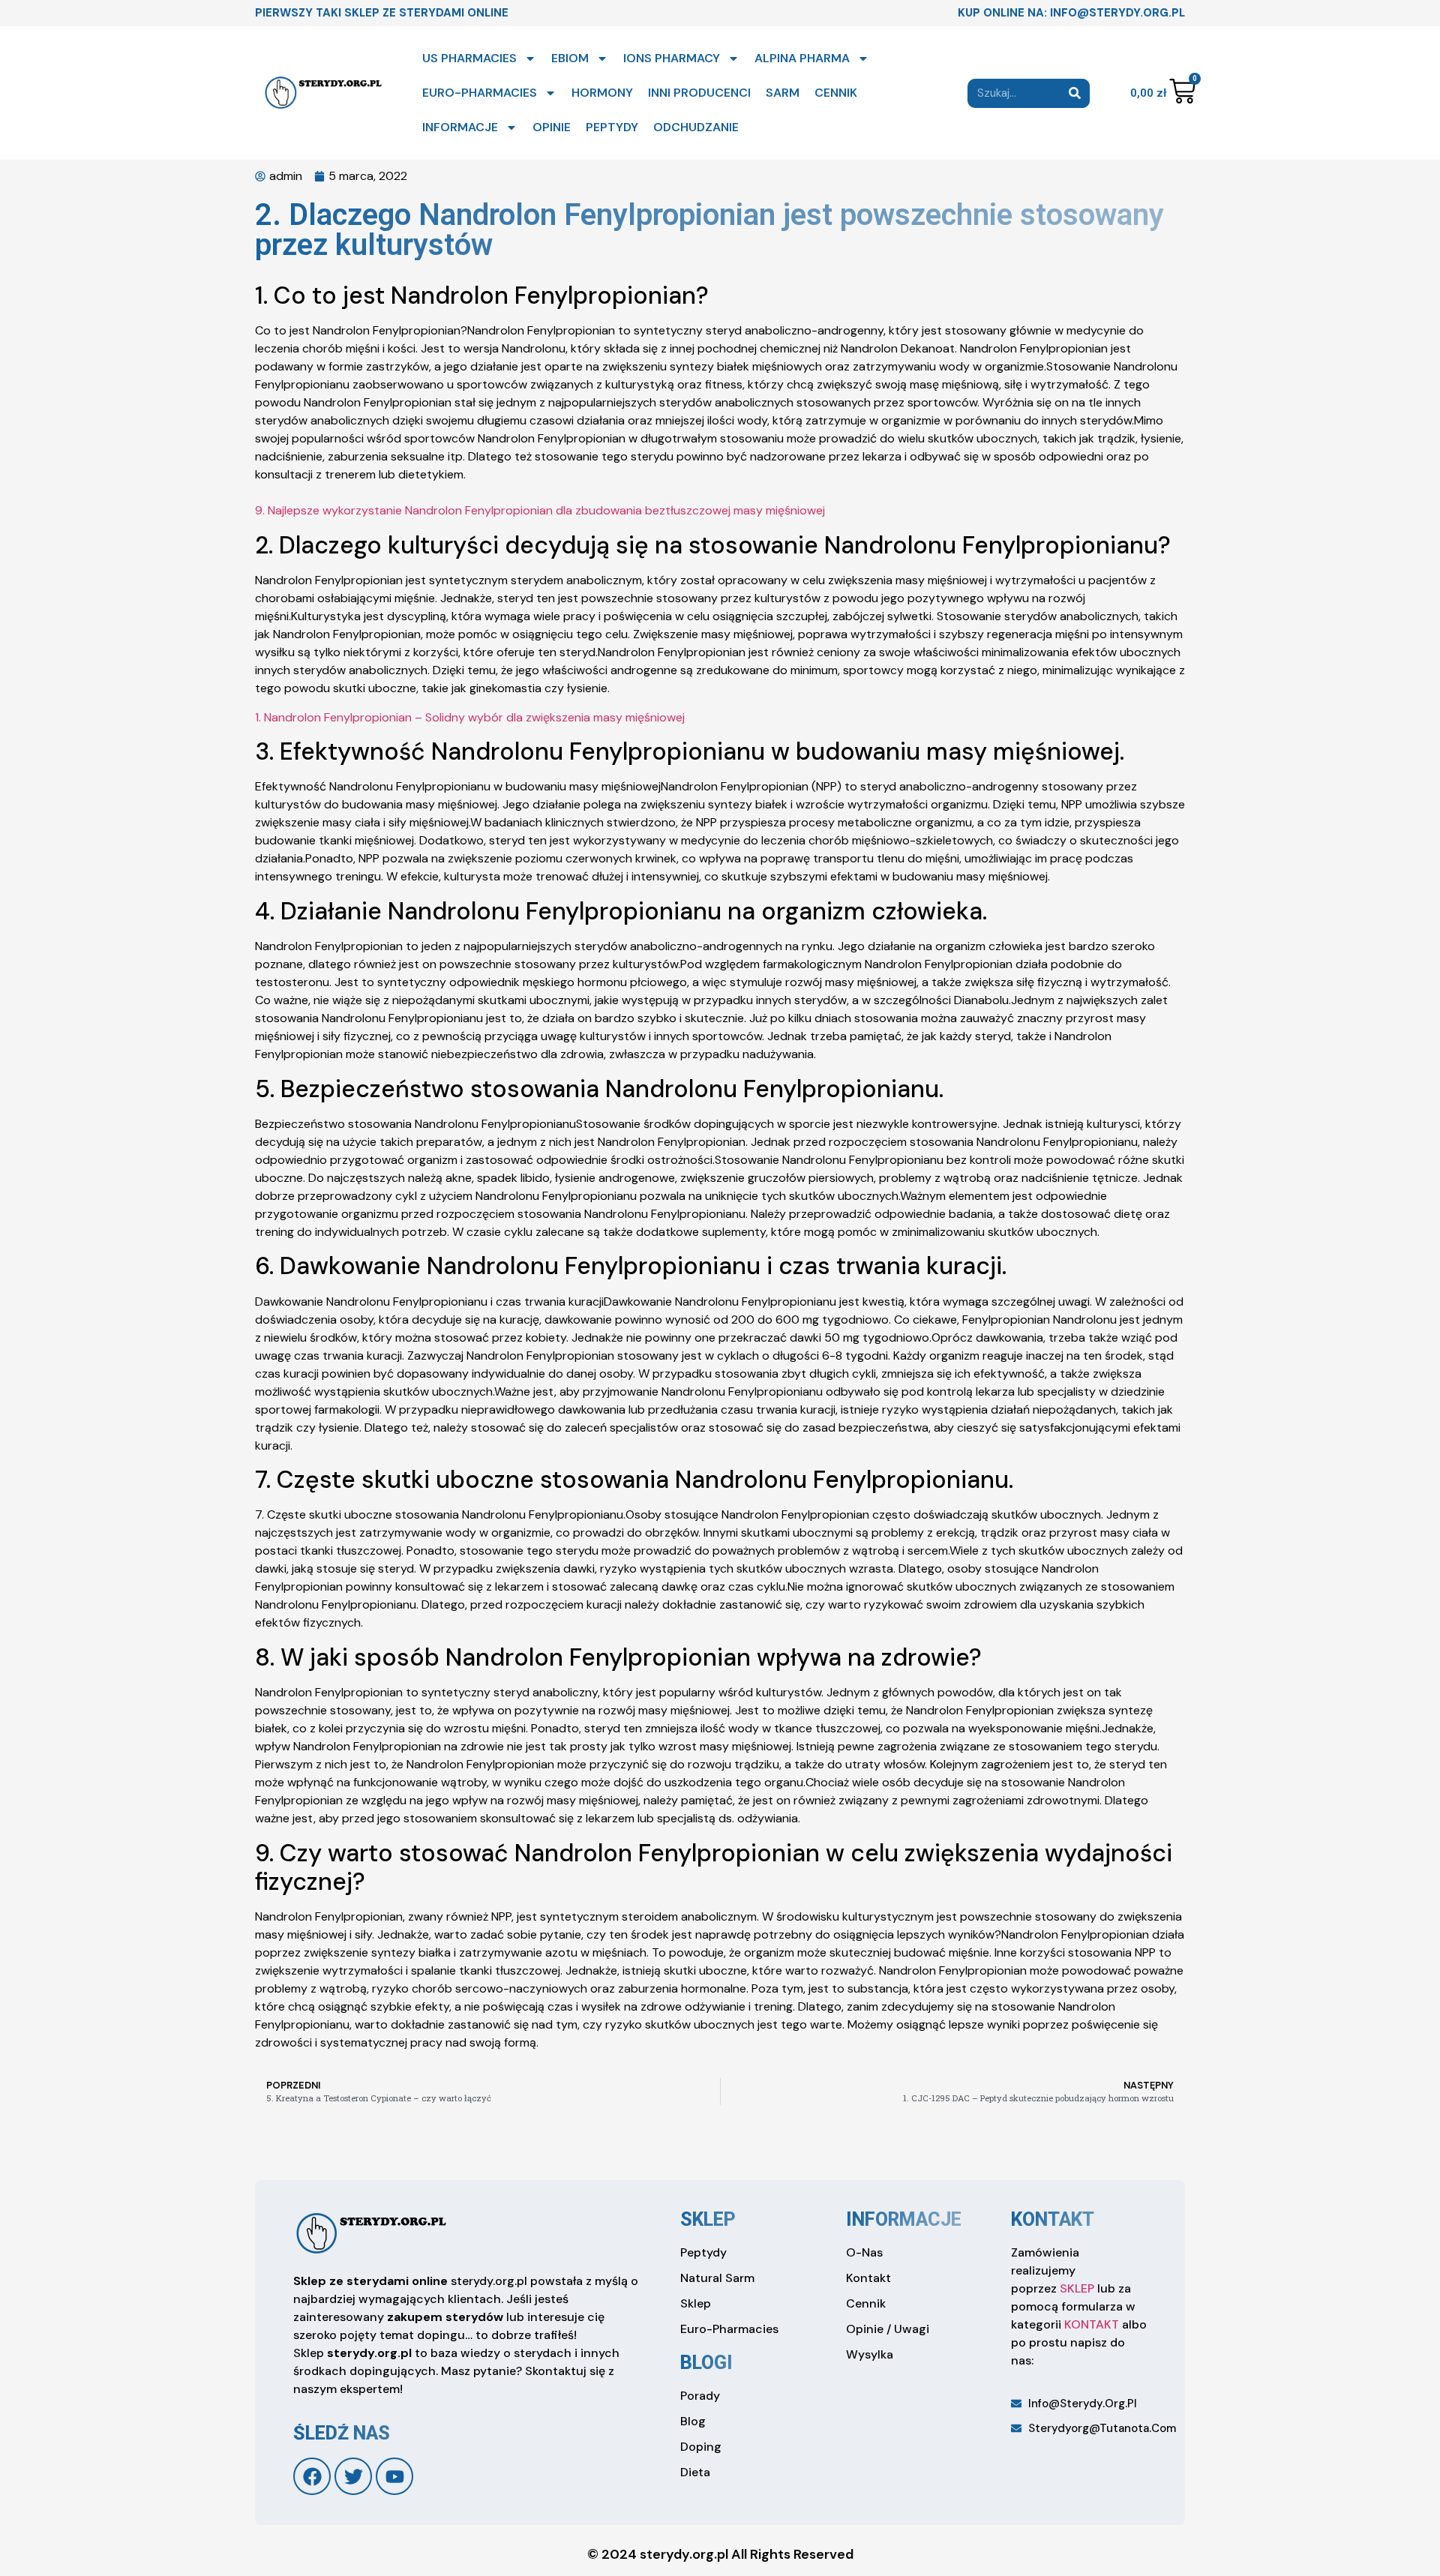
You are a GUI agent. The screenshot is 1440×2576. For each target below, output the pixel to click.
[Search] (1075, 93)
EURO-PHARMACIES (480, 93)
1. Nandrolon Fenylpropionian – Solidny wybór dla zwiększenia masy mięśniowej (470, 717)
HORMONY (602, 93)
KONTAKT (1092, 2324)
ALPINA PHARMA (802, 58)
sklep (708, 2219)
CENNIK (836, 93)
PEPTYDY (612, 127)
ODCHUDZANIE (696, 127)
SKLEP (1077, 2288)
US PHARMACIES (469, 58)
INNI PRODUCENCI (699, 93)
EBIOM (570, 58)
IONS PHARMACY (672, 58)
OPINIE (552, 127)
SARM (783, 93)
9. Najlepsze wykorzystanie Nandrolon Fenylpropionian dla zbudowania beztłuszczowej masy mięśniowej (540, 510)
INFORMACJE (460, 127)
